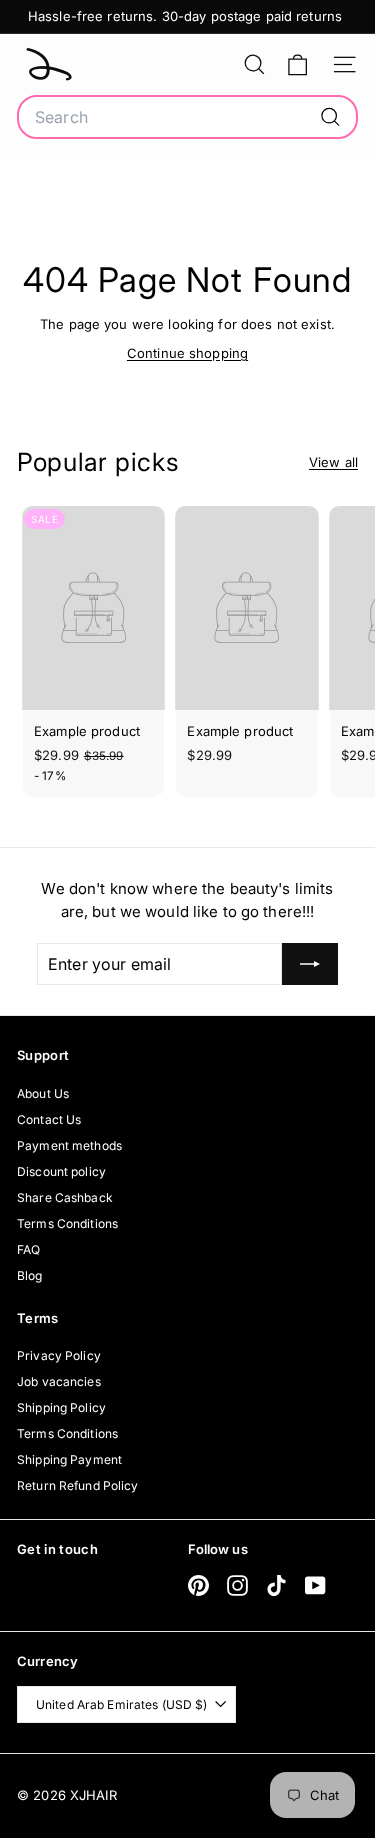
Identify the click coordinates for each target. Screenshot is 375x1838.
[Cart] (297, 64)
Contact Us (49, 1119)
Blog (30, 1275)
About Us (43, 1093)
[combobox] (187, 117)
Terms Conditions (67, 1223)
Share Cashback (65, 1197)
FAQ (28, 1249)
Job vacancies (59, 1381)
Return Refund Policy (78, 1485)
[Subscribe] (310, 964)
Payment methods (69, 1145)
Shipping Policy (61, 1407)
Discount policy (61, 1171)
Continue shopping (187, 353)
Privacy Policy (59, 1355)
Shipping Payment (69, 1459)
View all (333, 462)
